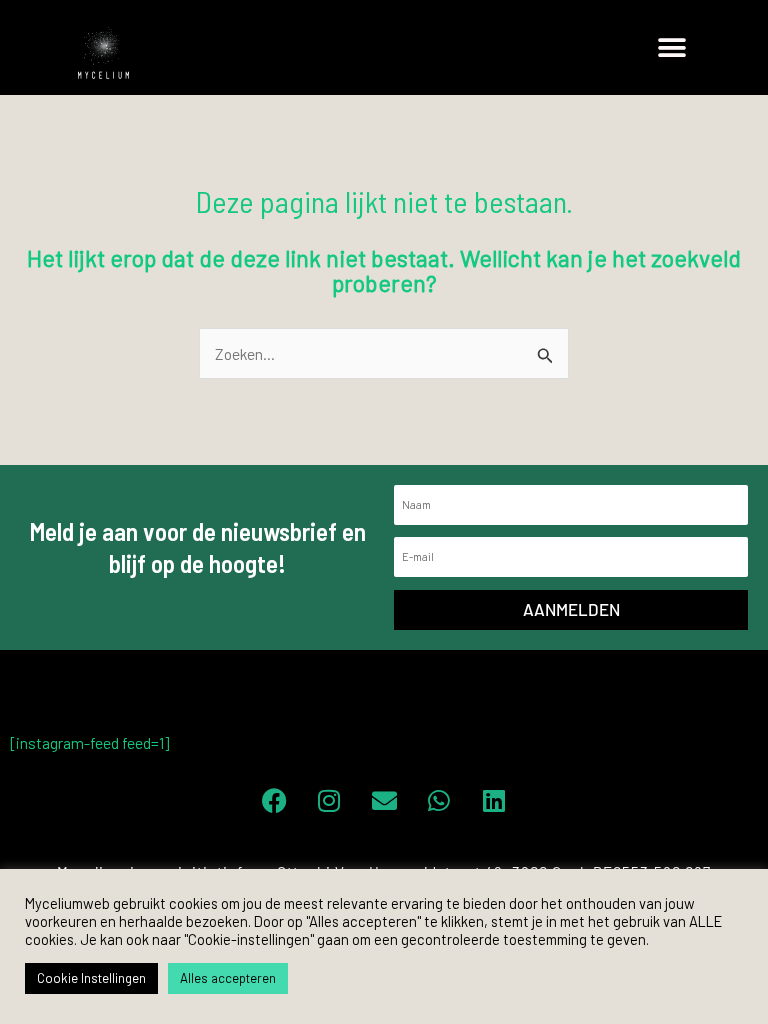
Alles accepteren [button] (228, 978)
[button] (672, 47)
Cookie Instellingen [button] (91, 978)
